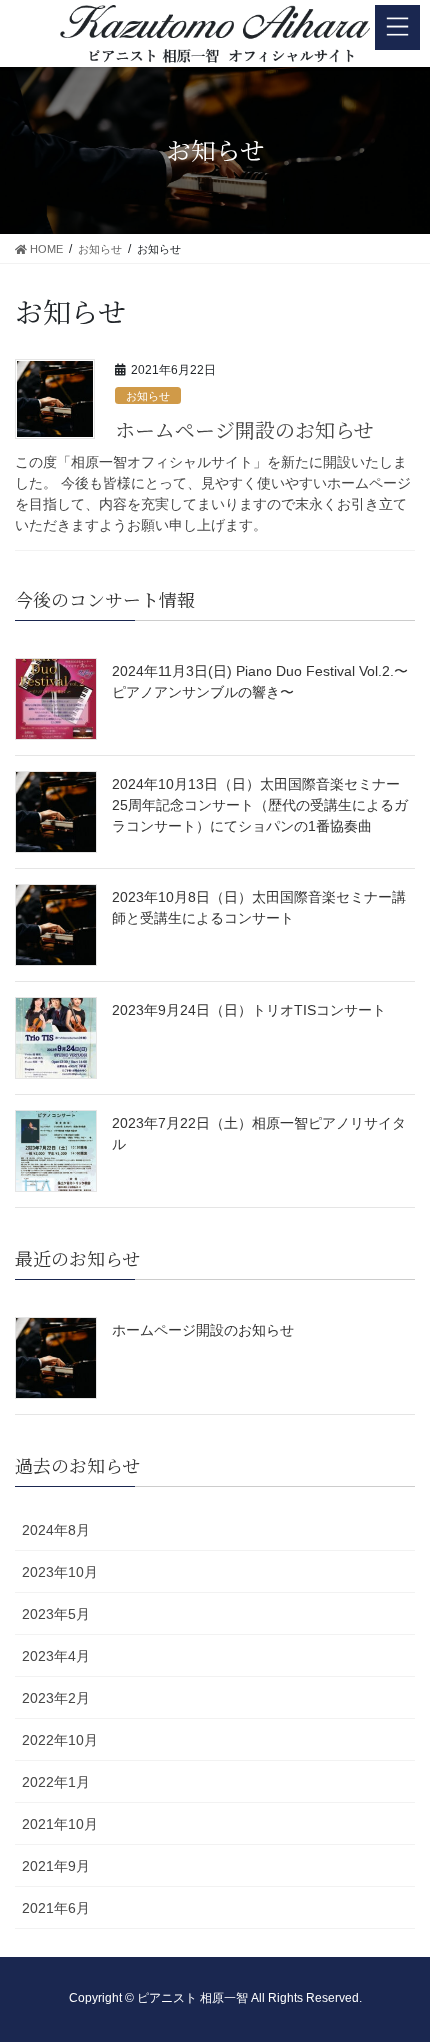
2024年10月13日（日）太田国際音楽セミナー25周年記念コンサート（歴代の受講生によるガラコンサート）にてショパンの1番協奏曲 (260, 805)
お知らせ (148, 396)
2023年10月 (60, 1572)
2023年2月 (56, 1698)
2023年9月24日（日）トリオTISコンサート (249, 1010)
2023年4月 (56, 1656)
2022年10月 (60, 1740)
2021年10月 (60, 1824)
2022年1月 (56, 1782)
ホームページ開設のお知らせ (244, 429)
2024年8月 (56, 1530)
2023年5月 (56, 1614)
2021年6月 (56, 1908)
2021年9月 (56, 1866)
